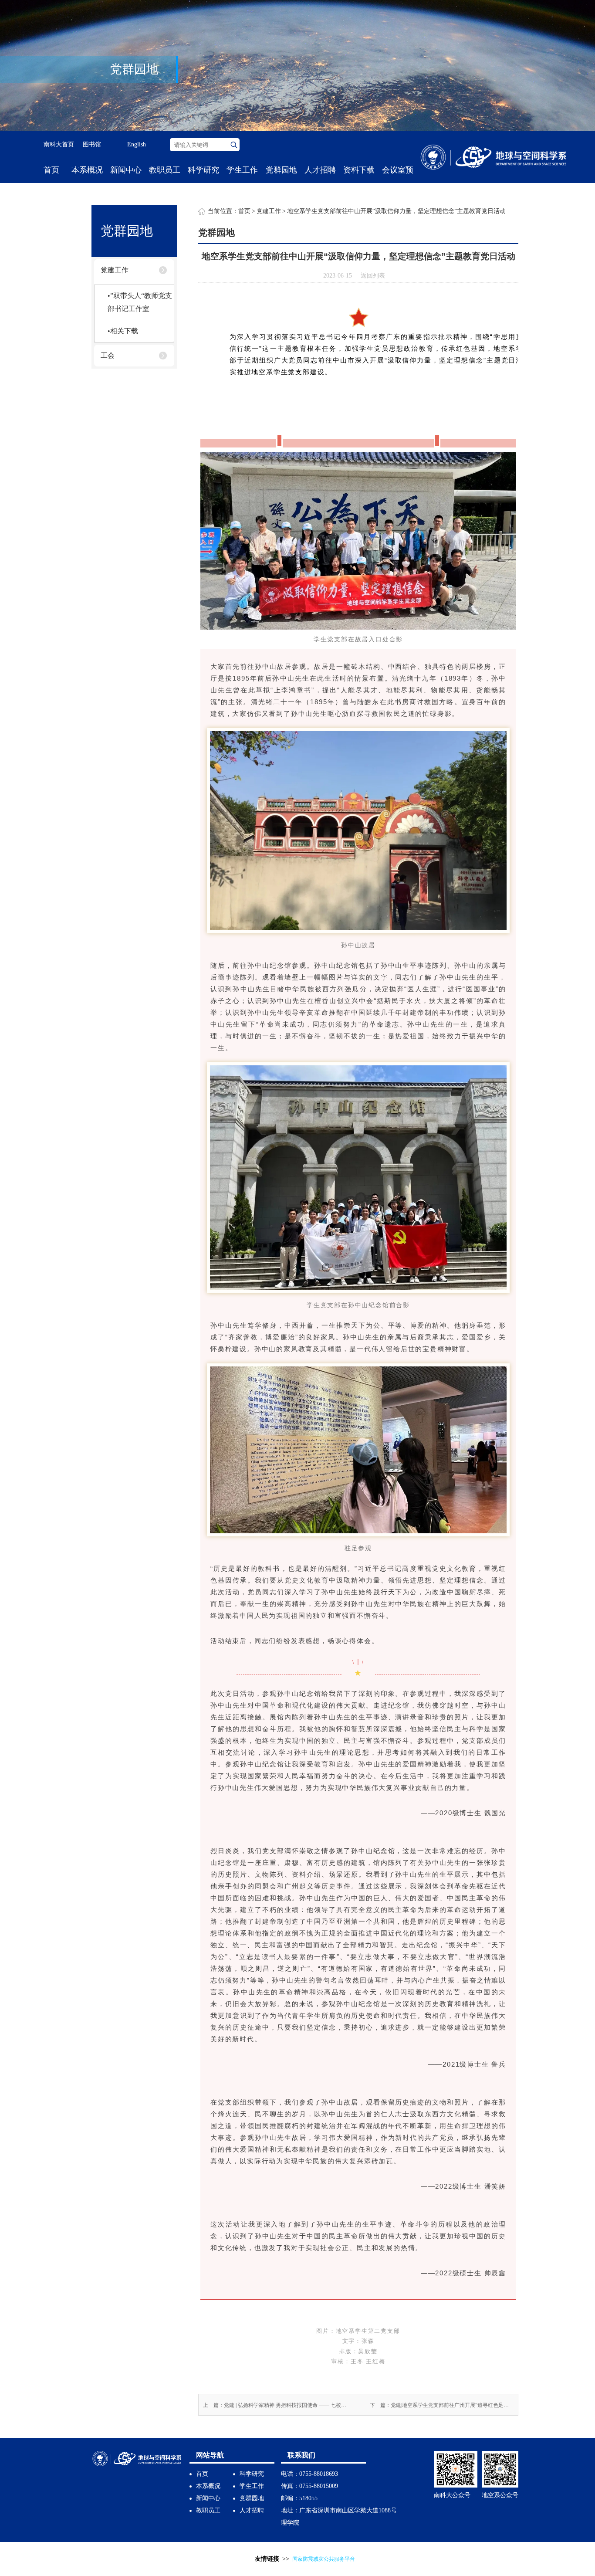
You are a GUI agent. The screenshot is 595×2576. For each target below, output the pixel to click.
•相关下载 (123, 331)
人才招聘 (320, 170)
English (137, 144)
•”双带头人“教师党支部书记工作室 (140, 302)
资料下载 (359, 170)
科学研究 (203, 170)
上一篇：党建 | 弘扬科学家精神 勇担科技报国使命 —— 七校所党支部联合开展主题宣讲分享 (275, 2405)
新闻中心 (126, 170)
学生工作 (242, 170)
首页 (51, 170)
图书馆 (92, 144)
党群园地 (281, 170)
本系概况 (87, 170)
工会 (108, 355)
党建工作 (115, 270)
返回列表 (373, 276)
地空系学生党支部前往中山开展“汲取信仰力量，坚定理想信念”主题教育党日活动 (396, 211)
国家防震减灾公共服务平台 (324, 2559)
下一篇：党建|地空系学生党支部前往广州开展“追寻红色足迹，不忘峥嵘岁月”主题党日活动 (442, 2405)
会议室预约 (398, 183)
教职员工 (165, 170)
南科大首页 (59, 144)
